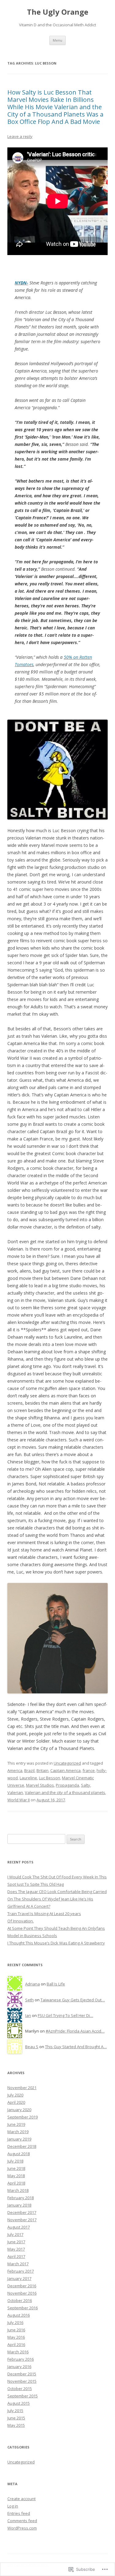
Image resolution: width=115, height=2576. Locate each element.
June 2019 (16, 2124)
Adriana (33, 1984)
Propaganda (67, 1785)
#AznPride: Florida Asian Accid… (75, 2031)
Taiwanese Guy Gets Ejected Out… (73, 2000)
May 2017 (16, 2249)
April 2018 (16, 2183)
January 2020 (19, 2110)
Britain (42, 1770)
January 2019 (19, 2139)
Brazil (29, 1770)
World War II (19, 1800)
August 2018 (19, 2154)
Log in (13, 2506)
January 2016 (19, 2367)
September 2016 (23, 2308)
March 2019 (18, 2132)
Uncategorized (67, 1763)
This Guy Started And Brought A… (76, 2047)
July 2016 (15, 2322)
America (15, 1770)
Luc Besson (50, 1778)
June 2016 (16, 2330)
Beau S (32, 2047)
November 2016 (22, 2293)
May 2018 (16, 2176)
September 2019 (23, 2117)
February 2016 (21, 2359)
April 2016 (16, 2344)
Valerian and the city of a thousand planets (65, 1792)
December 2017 (22, 2212)
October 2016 (20, 2300)
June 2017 (16, 2242)
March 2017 (18, 2264)
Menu (57, 40)
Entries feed (19, 2513)
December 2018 (22, 2146)
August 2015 (19, 2403)
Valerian (15, 1792)
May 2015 (16, 2425)
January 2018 (19, 2205)
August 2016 (19, 2315)
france (89, 1770)
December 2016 (22, 2286)
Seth (29, 2000)
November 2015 (22, 2381)
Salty (86, 1785)
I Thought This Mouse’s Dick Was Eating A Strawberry (56, 1943)
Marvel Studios (40, 1785)
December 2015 (22, 2374)
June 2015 (16, 2418)
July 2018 (15, 2161)
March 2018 (18, 2190)
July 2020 (15, 2095)
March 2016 (18, 2352)
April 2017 (16, 2256)
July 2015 (15, 2411)
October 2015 (20, 2389)
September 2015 (23, 2396)
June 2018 (16, 2168)
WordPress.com (22, 2528)
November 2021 (22, 2088)
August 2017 (19, 2227)
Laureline (28, 1778)
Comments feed (22, 2521)
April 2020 (16, 2102)
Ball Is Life (56, 1984)
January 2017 (19, 2278)
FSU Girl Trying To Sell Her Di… (65, 2015)
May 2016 (16, 2337)
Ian (28, 2015)
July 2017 (15, 2234)
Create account (21, 2499)
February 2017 (21, 2271)
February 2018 (21, 2198)
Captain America (65, 1770)
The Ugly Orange (58, 12)
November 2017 (22, 2220)
